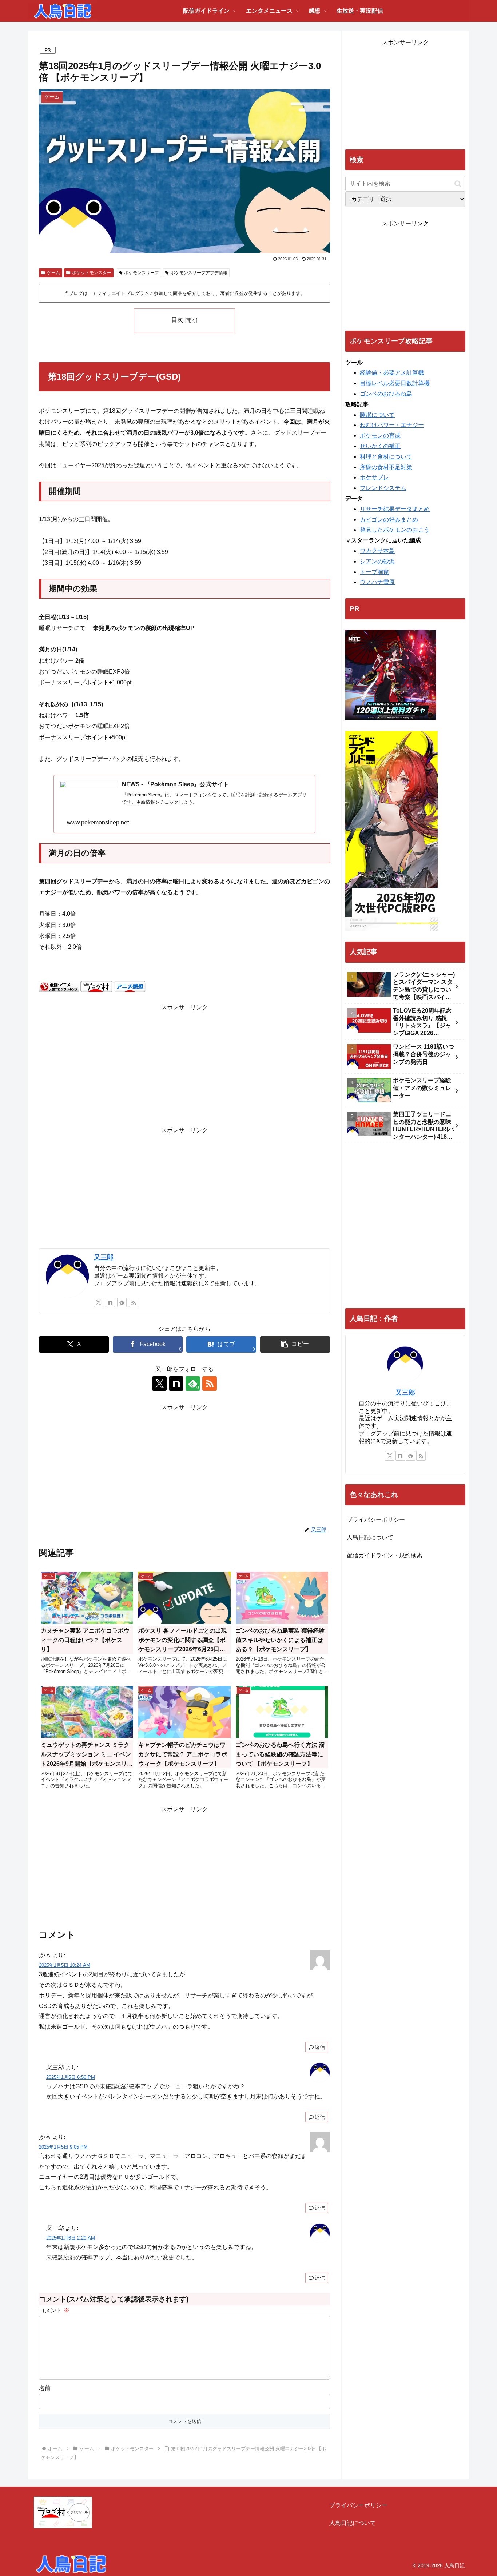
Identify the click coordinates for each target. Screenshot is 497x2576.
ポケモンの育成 (380, 436)
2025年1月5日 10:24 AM (65, 1965)
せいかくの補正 (380, 446)
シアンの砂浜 (377, 561)
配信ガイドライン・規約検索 (385, 1555)
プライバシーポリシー (376, 1520)
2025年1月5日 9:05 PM (63, 2147)
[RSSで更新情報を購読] (134, 1302)
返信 (320, 2047)
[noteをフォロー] (110, 1302)
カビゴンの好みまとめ (389, 520)
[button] (295, 1344)
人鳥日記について (370, 1537)
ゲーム (53, 273)
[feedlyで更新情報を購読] (122, 1302)
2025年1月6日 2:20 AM (71, 2238)
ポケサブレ (374, 477)
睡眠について (377, 415)
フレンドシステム (383, 488)
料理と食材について (386, 457)
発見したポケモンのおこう (395, 530)
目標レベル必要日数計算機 (395, 383)
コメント (54, 2310)
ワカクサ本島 (377, 551)
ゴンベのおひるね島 (386, 394)
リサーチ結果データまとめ (395, 509)
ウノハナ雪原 (377, 582)
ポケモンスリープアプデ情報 (199, 273)
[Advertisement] (184, 1064)
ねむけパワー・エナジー (392, 425)
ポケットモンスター (92, 273)
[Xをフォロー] (99, 1302)
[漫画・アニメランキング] (59, 986)
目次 (177, 320)
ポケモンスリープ (142, 273)
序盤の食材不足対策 (386, 467)
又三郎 (104, 1257)
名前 (45, 2388)
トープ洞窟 (374, 572)
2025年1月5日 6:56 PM (71, 2077)
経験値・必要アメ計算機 (392, 373)
